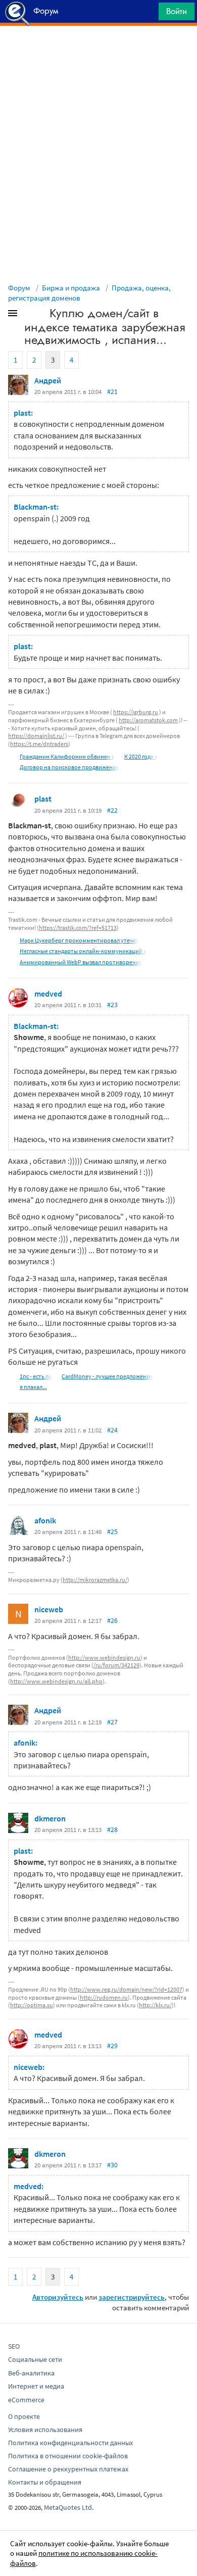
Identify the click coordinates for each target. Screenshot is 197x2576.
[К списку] (29, 315)
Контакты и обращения (45, 2482)
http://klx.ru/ (155, 2005)
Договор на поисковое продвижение (69, 767)
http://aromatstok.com (148, 720)
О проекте (24, 2416)
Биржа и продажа (71, 288)
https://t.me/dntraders (39, 744)
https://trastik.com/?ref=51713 (78, 928)
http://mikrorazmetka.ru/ (95, 1580)
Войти (177, 11)
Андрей (48, 380)
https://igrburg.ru (136, 712)
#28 (112, 1829)
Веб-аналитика (31, 2373)
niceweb (49, 1609)
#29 (112, 2046)
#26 (112, 1620)
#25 (112, 1531)
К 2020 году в (141, 756)
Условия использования (45, 2430)
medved (48, 994)
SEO (14, 2346)
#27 (112, 1722)
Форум (19, 288)
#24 (112, 1430)
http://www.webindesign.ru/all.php (56, 1681)
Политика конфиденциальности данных (70, 2443)
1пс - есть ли (36, 1376)
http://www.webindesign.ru (104, 1657)
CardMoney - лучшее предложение (107, 1376)
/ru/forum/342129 (116, 1665)
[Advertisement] (98, 51)
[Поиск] (147, 14)
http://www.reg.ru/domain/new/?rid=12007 (126, 1989)
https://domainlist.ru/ (36, 736)
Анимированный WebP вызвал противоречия (81, 962)
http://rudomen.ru (104, 1997)
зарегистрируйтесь (132, 2297)
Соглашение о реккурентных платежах (68, 2469)
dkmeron (50, 1818)
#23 (112, 1005)
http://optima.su (32, 2005)
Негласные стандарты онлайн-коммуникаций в (83, 951)
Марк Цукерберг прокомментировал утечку (79, 940)
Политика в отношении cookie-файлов (68, 2456)
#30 (112, 2165)
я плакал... (33, 1387)
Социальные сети (35, 2359)
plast (43, 799)
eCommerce (26, 2400)
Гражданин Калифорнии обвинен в (67, 756)
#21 (112, 391)
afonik (45, 1520)
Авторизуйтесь (58, 2297)
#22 (112, 810)
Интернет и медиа (36, 2386)
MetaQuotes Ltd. (69, 2507)
